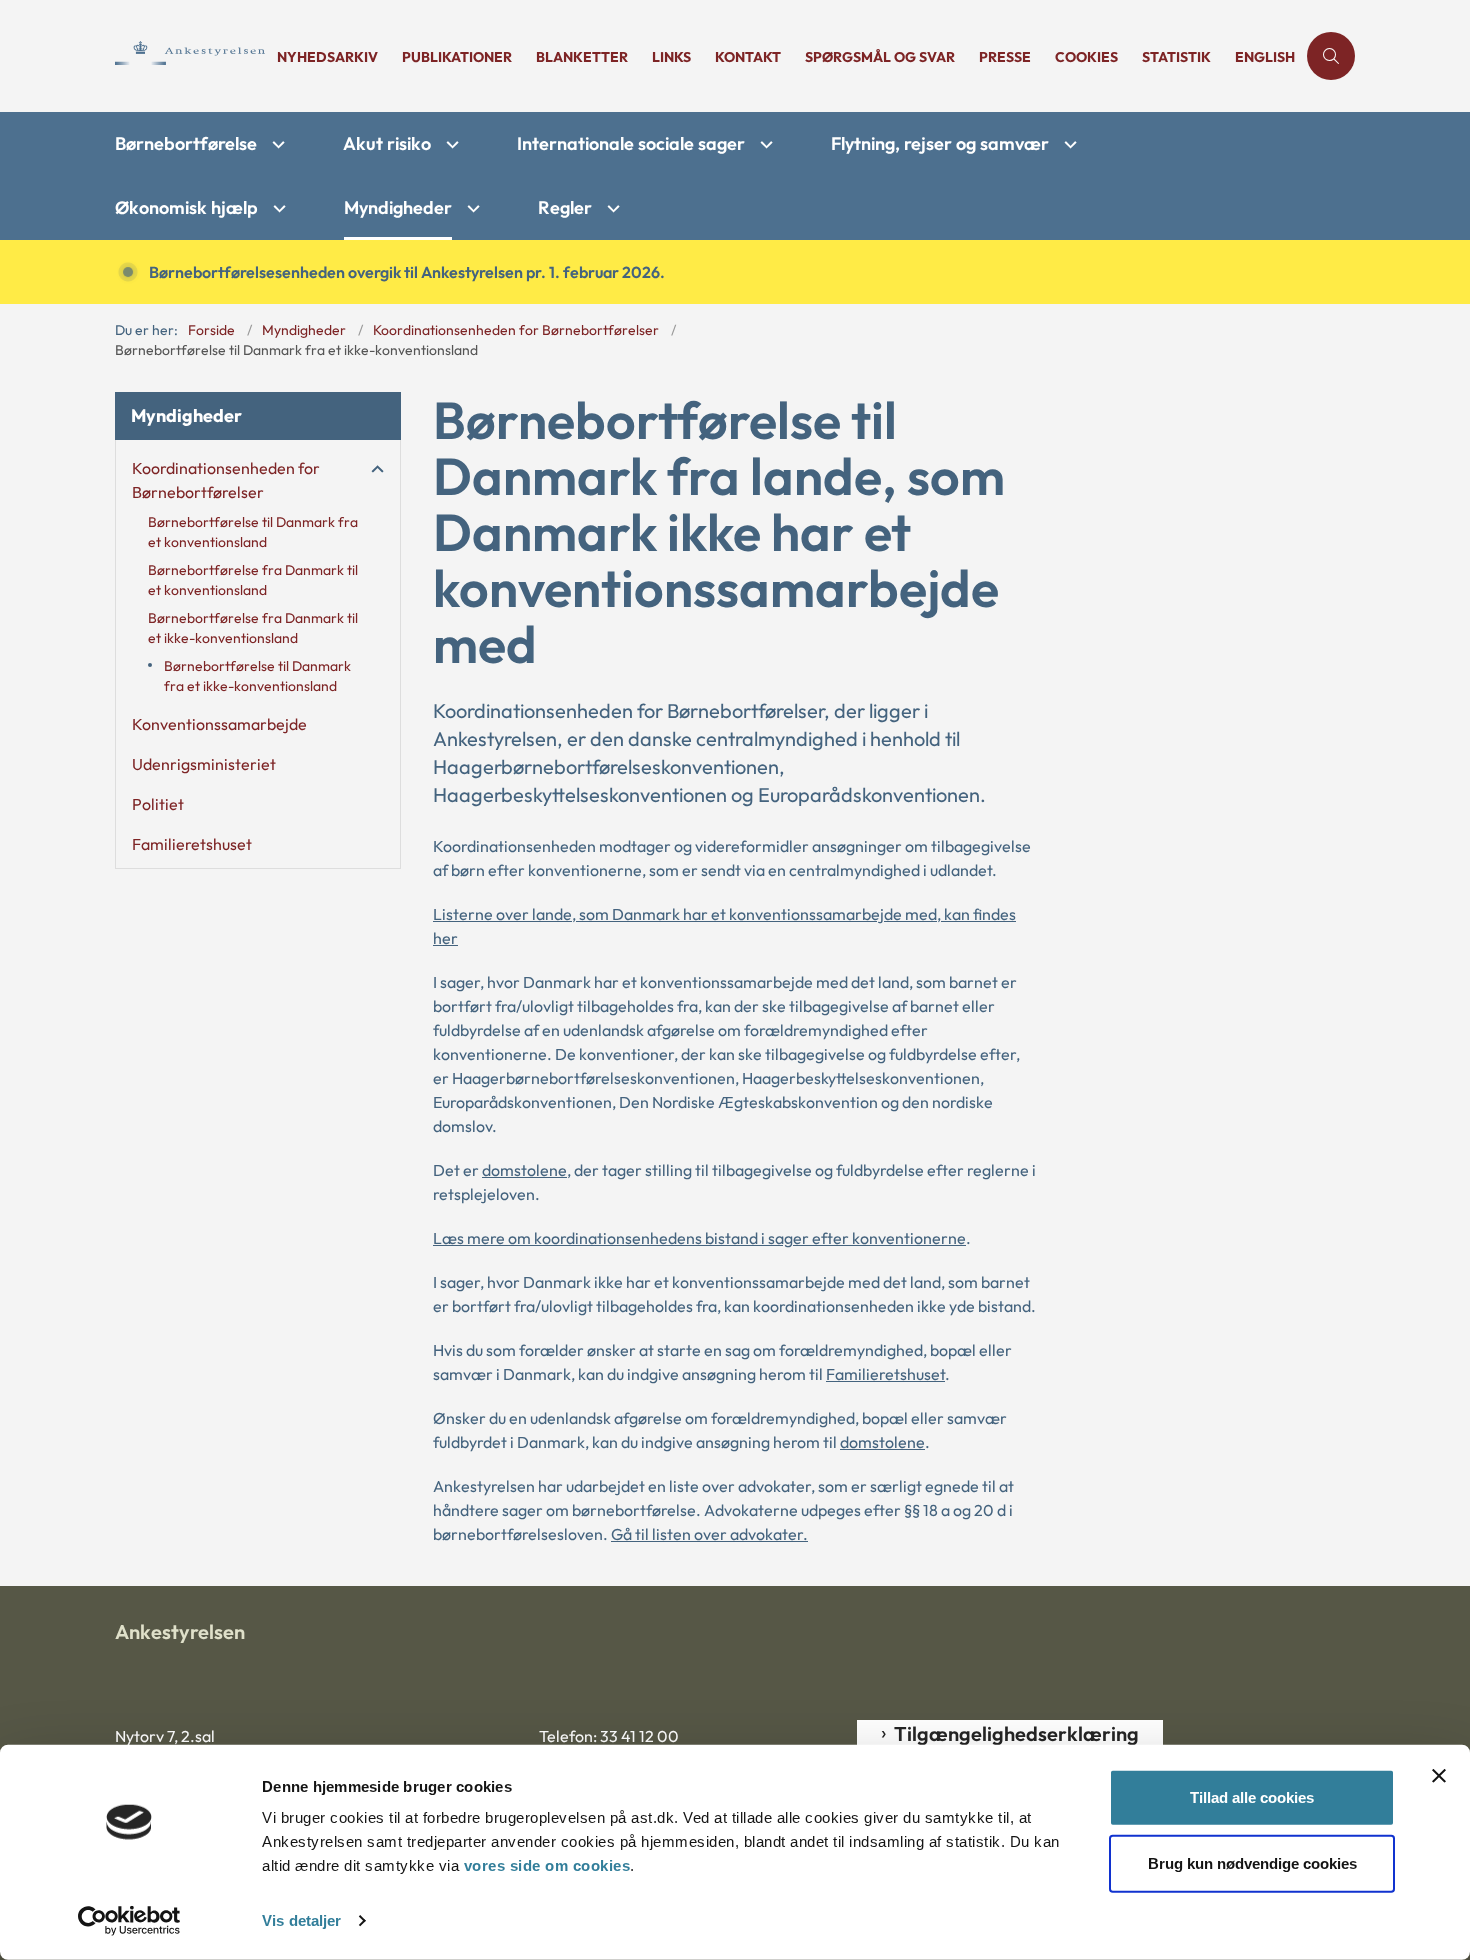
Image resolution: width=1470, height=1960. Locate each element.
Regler (565, 207)
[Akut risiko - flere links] (450, 144)
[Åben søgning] (1331, 56)
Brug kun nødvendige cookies (1252, 1862)
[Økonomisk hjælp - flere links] (277, 208)
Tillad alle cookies (1252, 1797)
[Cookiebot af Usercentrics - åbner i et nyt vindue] (129, 1921)
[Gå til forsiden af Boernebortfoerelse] (190, 55)
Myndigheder (398, 207)
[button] (372, 469)
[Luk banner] (1439, 1776)
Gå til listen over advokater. (709, 1534)
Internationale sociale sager (631, 143)
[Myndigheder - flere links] (471, 208)
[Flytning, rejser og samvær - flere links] (1068, 144)
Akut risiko (387, 143)
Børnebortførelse (186, 143)
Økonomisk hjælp (186, 207)
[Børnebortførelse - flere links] (276, 144)
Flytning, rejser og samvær (940, 143)
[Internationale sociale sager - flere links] (764, 144)
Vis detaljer (301, 1920)
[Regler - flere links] (611, 208)
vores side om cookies (547, 1865)
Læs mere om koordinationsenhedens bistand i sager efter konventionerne (699, 1238)
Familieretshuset (885, 1374)
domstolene (524, 1170)
